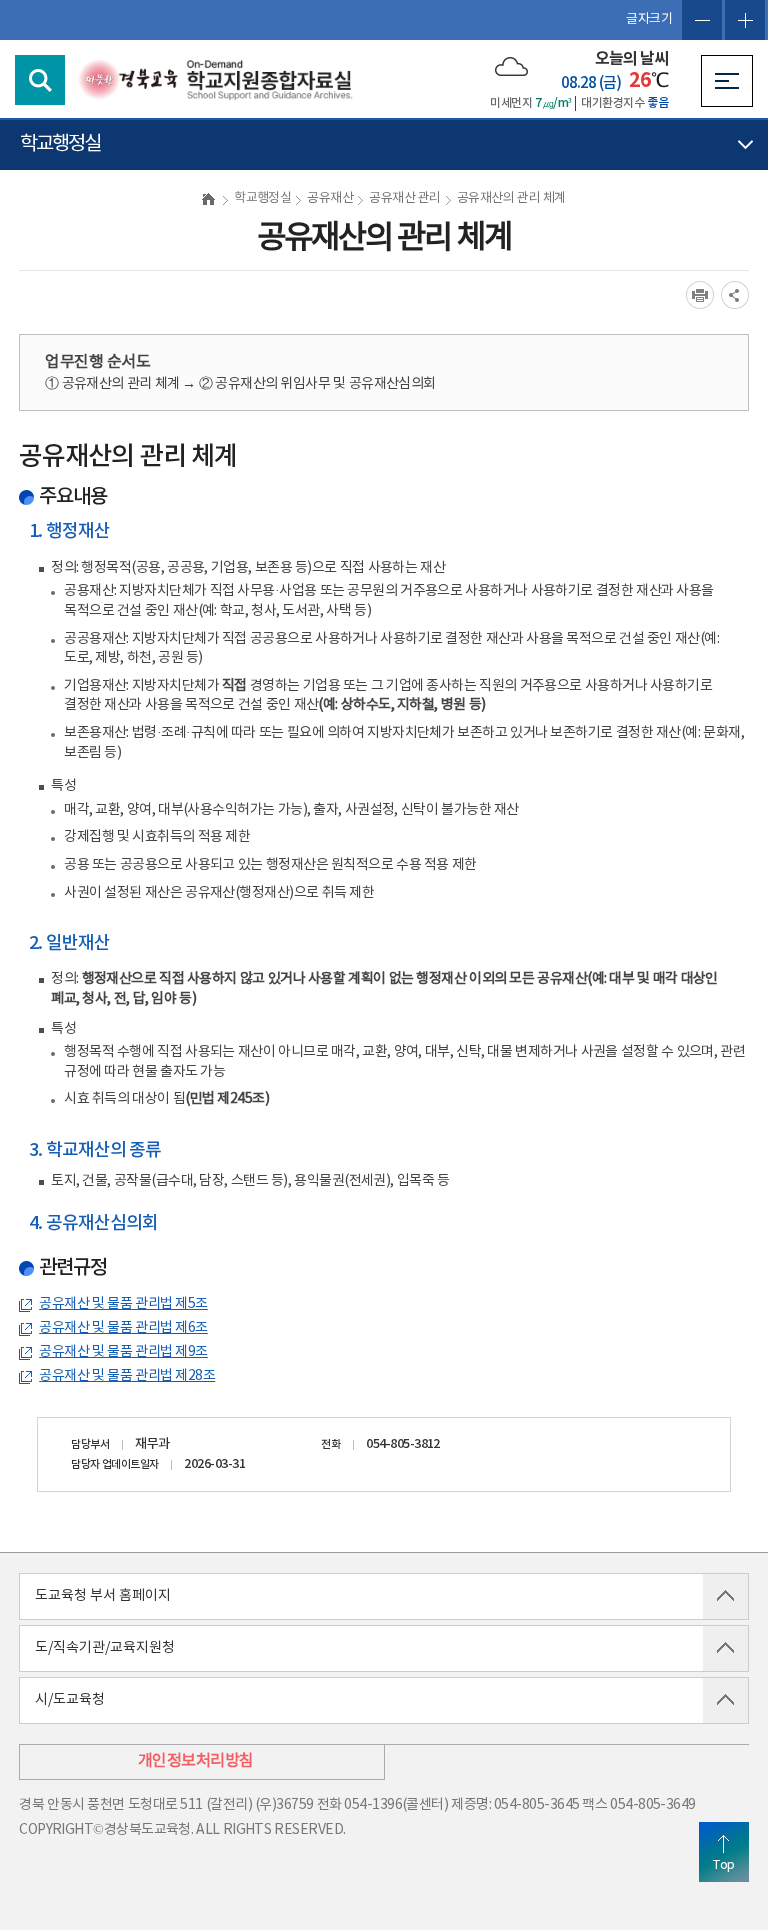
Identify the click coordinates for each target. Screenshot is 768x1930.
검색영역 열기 (40, 80)
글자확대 (745, 20)
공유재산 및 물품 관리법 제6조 (123, 1328)
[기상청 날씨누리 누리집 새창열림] (511, 66)
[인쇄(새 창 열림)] (700, 295)
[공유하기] (735, 295)
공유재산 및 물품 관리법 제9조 (123, 1352)
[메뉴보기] (727, 81)
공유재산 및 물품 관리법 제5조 (123, 1304)
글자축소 (702, 20)
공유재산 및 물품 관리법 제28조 (127, 1376)
